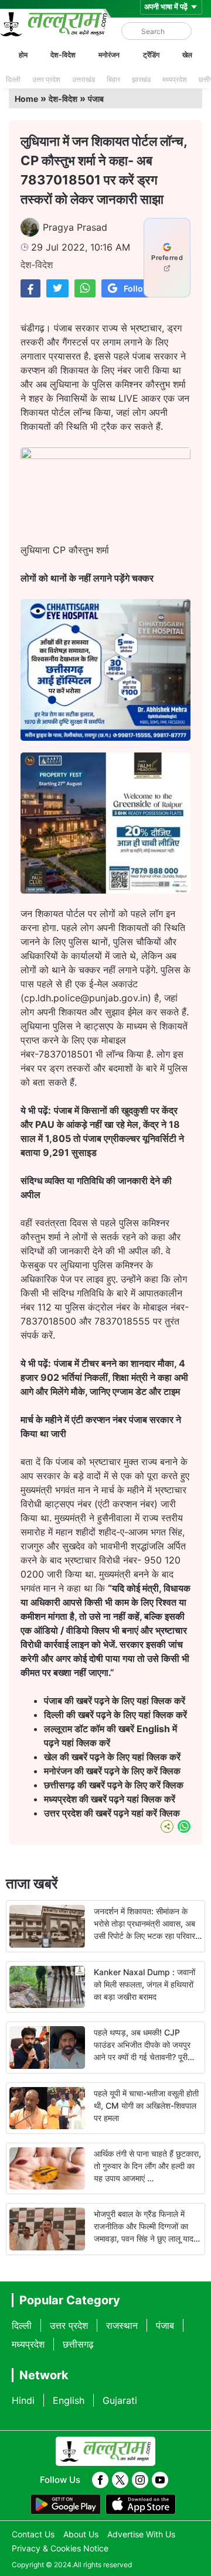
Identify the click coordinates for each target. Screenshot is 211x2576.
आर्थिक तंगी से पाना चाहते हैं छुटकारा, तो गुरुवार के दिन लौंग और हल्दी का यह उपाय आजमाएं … (147, 2166)
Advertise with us (141, 2534)
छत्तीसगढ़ (78, 2344)
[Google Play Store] (66, 2505)
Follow (137, 288)
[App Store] (141, 2505)
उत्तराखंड (84, 79)
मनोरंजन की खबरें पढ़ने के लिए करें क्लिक (112, 1771)
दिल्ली (13, 79)
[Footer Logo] (105, 2451)
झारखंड (141, 79)
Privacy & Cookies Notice (60, 2548)
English (69, 2400)
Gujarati (120, 2400)
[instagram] (140, 2480)
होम (23, 55)
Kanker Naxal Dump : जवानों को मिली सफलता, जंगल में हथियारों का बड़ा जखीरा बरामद (144, 1984)
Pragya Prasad (75, 227)
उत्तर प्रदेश (46, 79)
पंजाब (96, 99)
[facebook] (100, 2480)
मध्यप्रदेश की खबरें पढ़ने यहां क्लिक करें (110, 1799)
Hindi (23, 2400)
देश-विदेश (63, 55)
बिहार (113, 79)
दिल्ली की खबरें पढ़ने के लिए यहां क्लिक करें (115, 1715)
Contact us (33, 2534)
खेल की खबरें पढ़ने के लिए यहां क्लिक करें (112, 1757)
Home (26, 99)
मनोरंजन (109, 55)
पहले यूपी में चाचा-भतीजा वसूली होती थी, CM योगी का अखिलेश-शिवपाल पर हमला (146, 2105)
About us (81, 2534)
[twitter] (120, 2480)
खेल (187, 55)
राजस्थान (122, 2325)
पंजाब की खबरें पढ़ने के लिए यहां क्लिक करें (115, 1701)
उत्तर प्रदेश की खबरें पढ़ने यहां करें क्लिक (112, 1813)
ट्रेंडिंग (151, 55)
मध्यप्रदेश (175, 79)
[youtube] (160, 2480)
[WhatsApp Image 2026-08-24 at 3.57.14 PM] (105, 890)
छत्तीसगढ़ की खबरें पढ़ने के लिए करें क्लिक (115, 1785)
